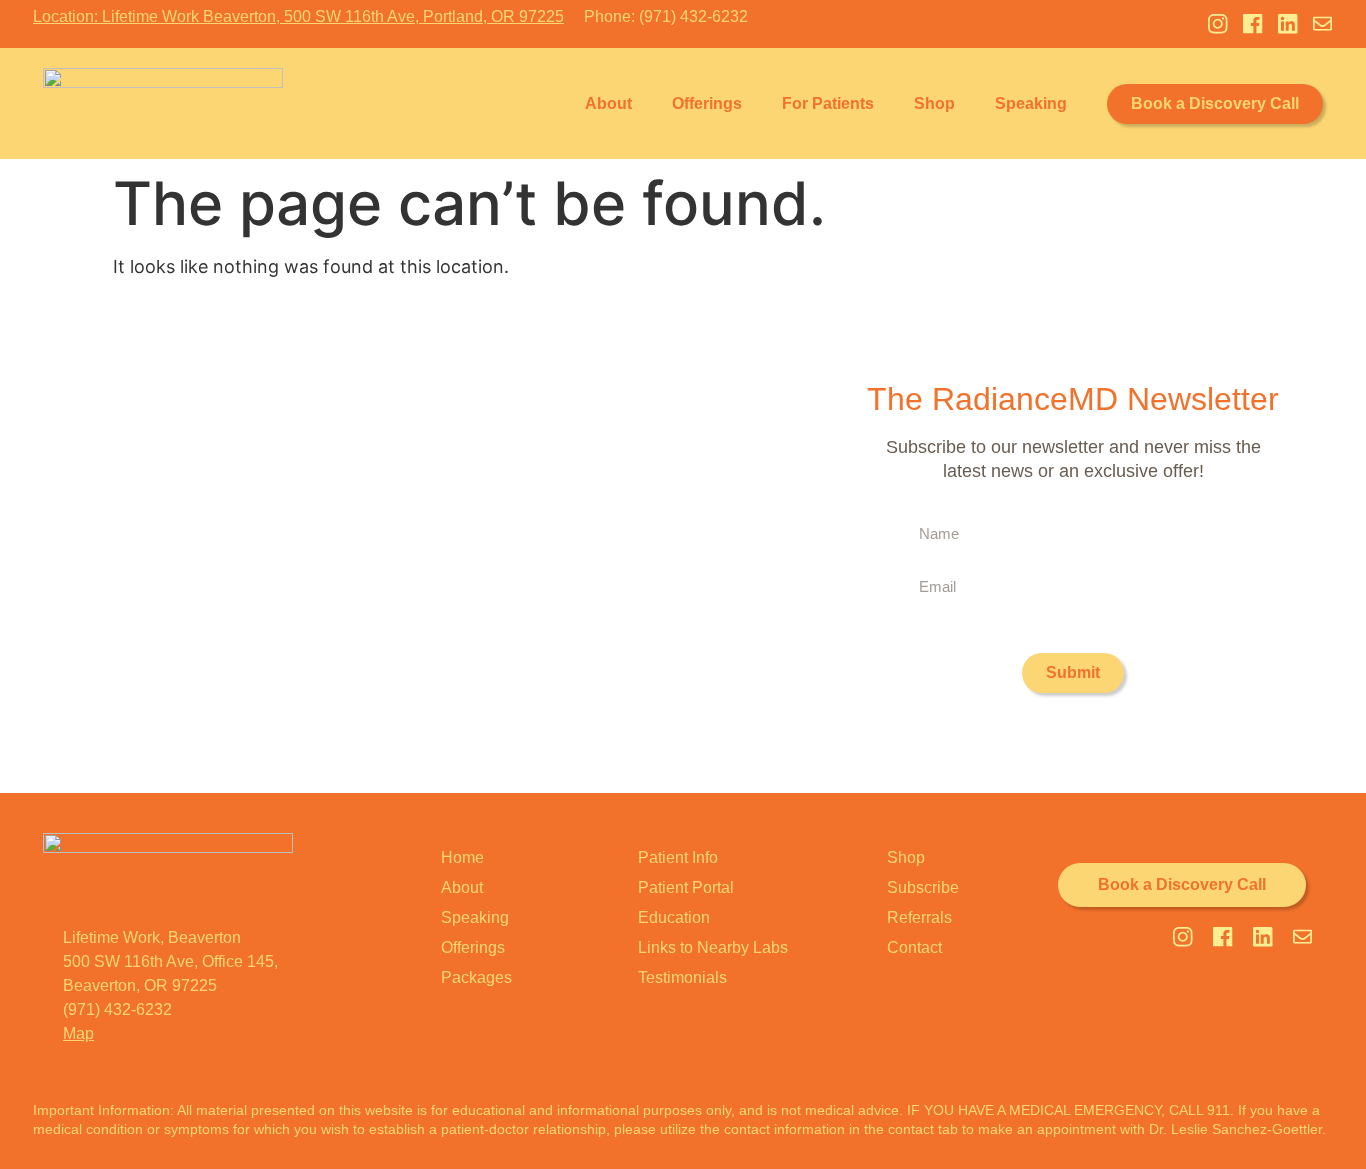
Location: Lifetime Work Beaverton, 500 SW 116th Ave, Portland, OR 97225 (298, 16)
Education (674, 917)
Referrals (919, 917)
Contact (914, 947)
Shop (934, 103)
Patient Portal (686, 887)
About (608, 103)
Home (462, 857)
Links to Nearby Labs (713, 947)
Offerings (707, 103)
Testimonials (682, 977)
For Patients (828, 103)
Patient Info (678, 857)
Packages (476, 977)
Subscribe (923, 887)
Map (78, 1033)
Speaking (1031, 103)
